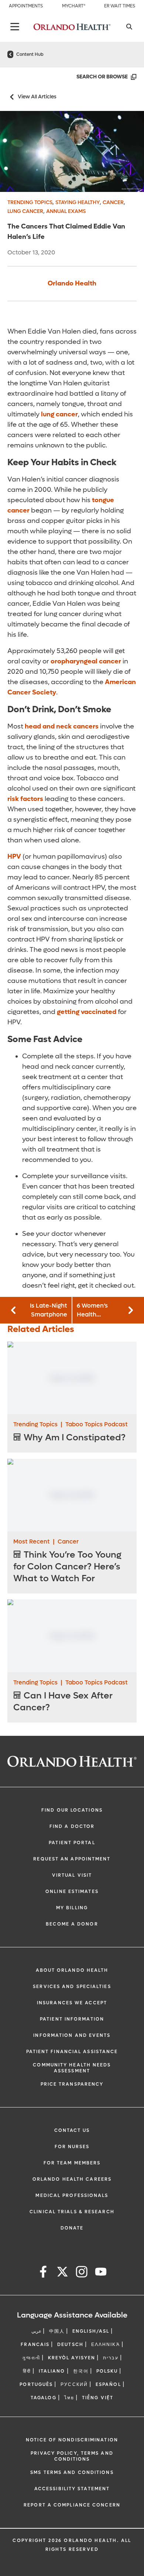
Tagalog (44, 2398)
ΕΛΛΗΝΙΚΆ (106, 2345)
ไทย (69, 2398)
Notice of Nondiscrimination (72, 2440)
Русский (74, 2384)
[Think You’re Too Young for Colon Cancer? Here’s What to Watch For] (72, 1495)
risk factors (25, 799)
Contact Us (72, 2130)
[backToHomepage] (10, 54)
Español (108, 2384)
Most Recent (32, 1541)
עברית (111, 2358)
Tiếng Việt (98, 2398)
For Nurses (72, 2147)
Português (36, 2384)
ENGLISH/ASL (91, 2331)
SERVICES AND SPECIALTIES (72, 1987)
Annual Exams (66, 211)
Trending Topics (30, 202)
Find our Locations (72, 1810)
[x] (62, 2273)
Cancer (113, 202)
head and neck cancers (62, 726)
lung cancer (59, 414)
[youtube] (101, 2273)
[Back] (15, 27)
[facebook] (43, 2273)
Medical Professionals (72, 2195)
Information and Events (72, 2035)
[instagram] (82, 2273)
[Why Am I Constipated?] (72, 1378)
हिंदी (27, 2371)
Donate (72, 2228)
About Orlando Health (72, 1970)
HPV (14, 857)
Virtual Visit (72, 1875)
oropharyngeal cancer (86, 661)
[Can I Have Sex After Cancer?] (72, 1636)
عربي (36, 2331)
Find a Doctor (72, 1826)
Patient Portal (72, 1843)
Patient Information (72, 2019)
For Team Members (72, 2163)
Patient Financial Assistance (72, 2052)
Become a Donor (72, 1924)
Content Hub (30, 54)
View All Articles (37, 97)
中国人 (57, 2331)
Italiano (52, 2371)
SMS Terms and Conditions (72, 2472)
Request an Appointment (72, 1859)
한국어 (81, 2371)
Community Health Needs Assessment (72, 2068)
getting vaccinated (87, 1012)
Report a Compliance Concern (72, 2505)
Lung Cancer (25, 211)
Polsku (107, 2371)
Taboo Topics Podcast (97, 1424)
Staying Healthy (78, 202)
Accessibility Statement (72, 2489)
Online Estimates (72, 1892)
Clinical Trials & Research (72, 2212)
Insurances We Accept (72, 2003)
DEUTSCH (70, 2345)
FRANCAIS (35, 2345)
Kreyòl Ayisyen (72, 2358)
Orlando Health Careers (72, 2179)
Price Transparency (72, 2084)
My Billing (72, 1908)
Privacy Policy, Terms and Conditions (72, 2456)
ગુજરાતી (31, 2358)
